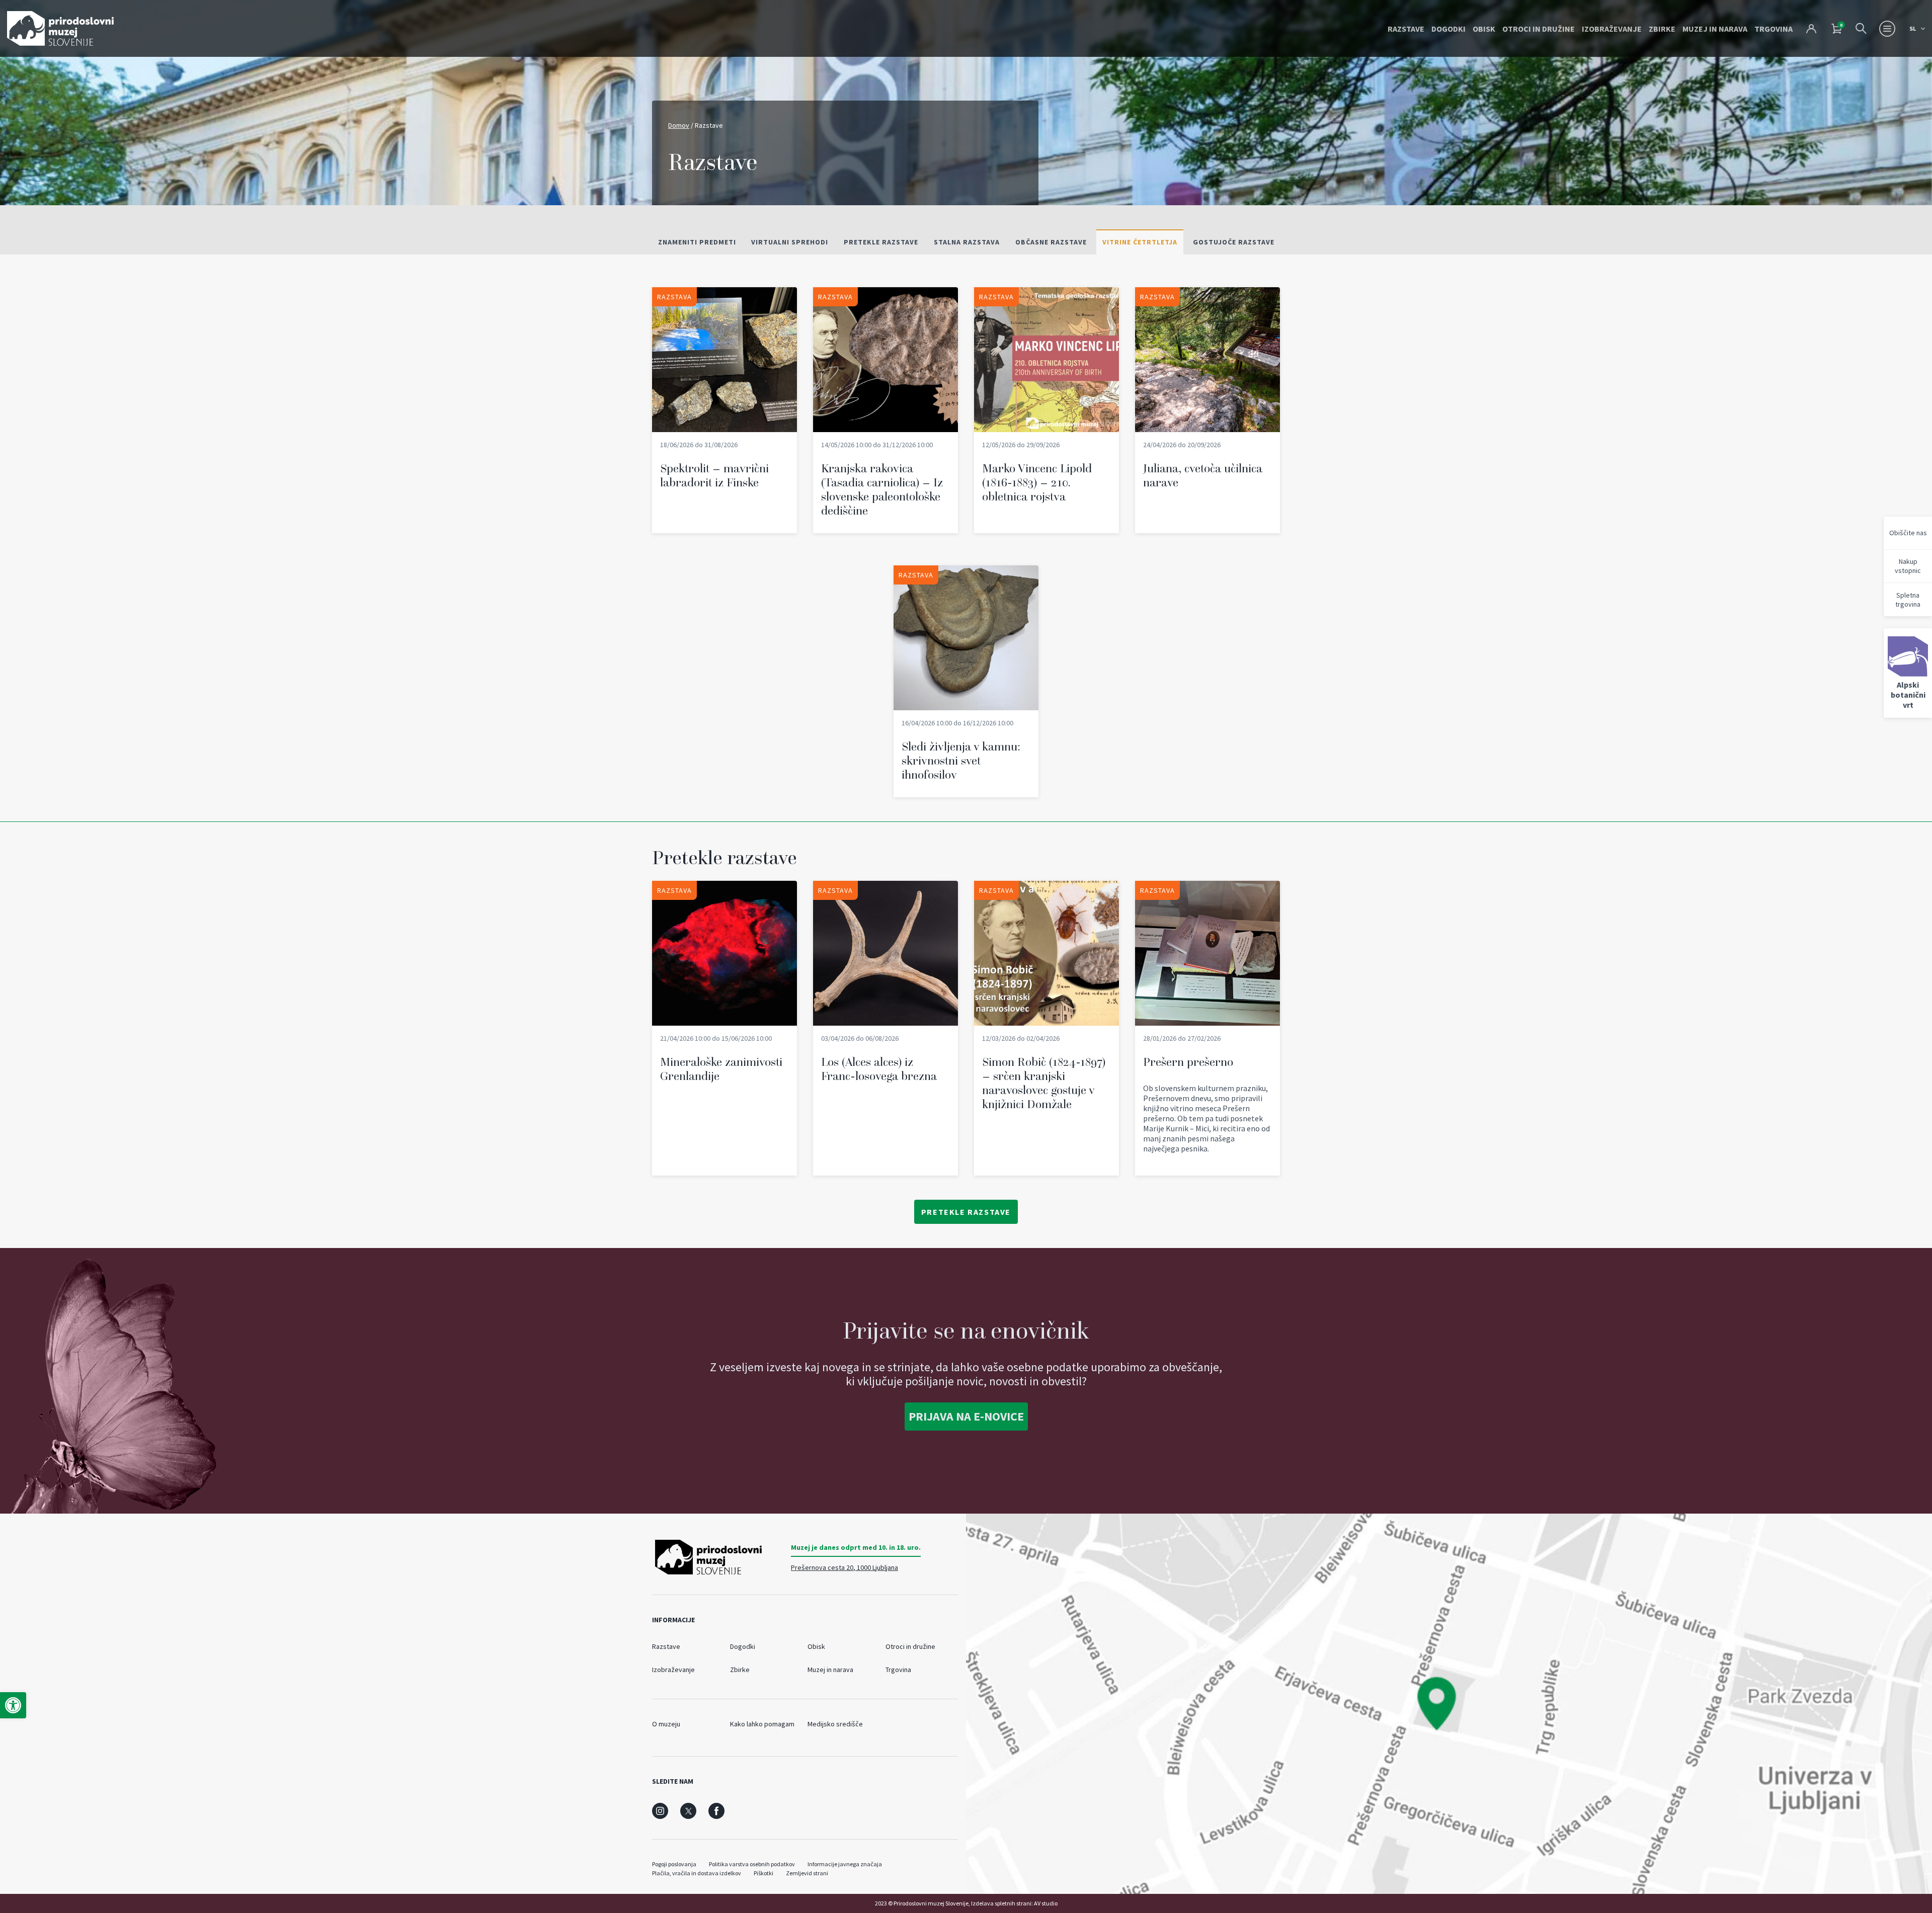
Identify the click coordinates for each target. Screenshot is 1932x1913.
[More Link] (725, 410)
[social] (660, 1811)
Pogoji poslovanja (674, 1864)
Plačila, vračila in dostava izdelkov (697, 1873)
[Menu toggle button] (1887, 29)
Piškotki (763, 1873)
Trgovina (1774, 29)
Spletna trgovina (1908, 600)
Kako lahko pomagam (762, 1724)
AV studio (1046, 1903)
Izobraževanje (1612, 29)
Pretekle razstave (966, 1212)
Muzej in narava (1715, 29)
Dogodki (1448, 29)
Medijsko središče (835, 1724)
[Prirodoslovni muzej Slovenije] (60, 28)
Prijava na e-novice (966, 1416)
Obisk (1484, 29)
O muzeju (666, 1724)
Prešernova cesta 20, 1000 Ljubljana (844, 1567)
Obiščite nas (1908, 533)
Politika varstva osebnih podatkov (752, 1864)
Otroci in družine (1539, 29)
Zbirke (1662, 29)
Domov (679, 125)
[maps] (1449, 1704)
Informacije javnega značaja (845, 1864)
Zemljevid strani (807, 1873)
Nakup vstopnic (1908, 566)
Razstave (1406, 29)
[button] (13, 1705)
